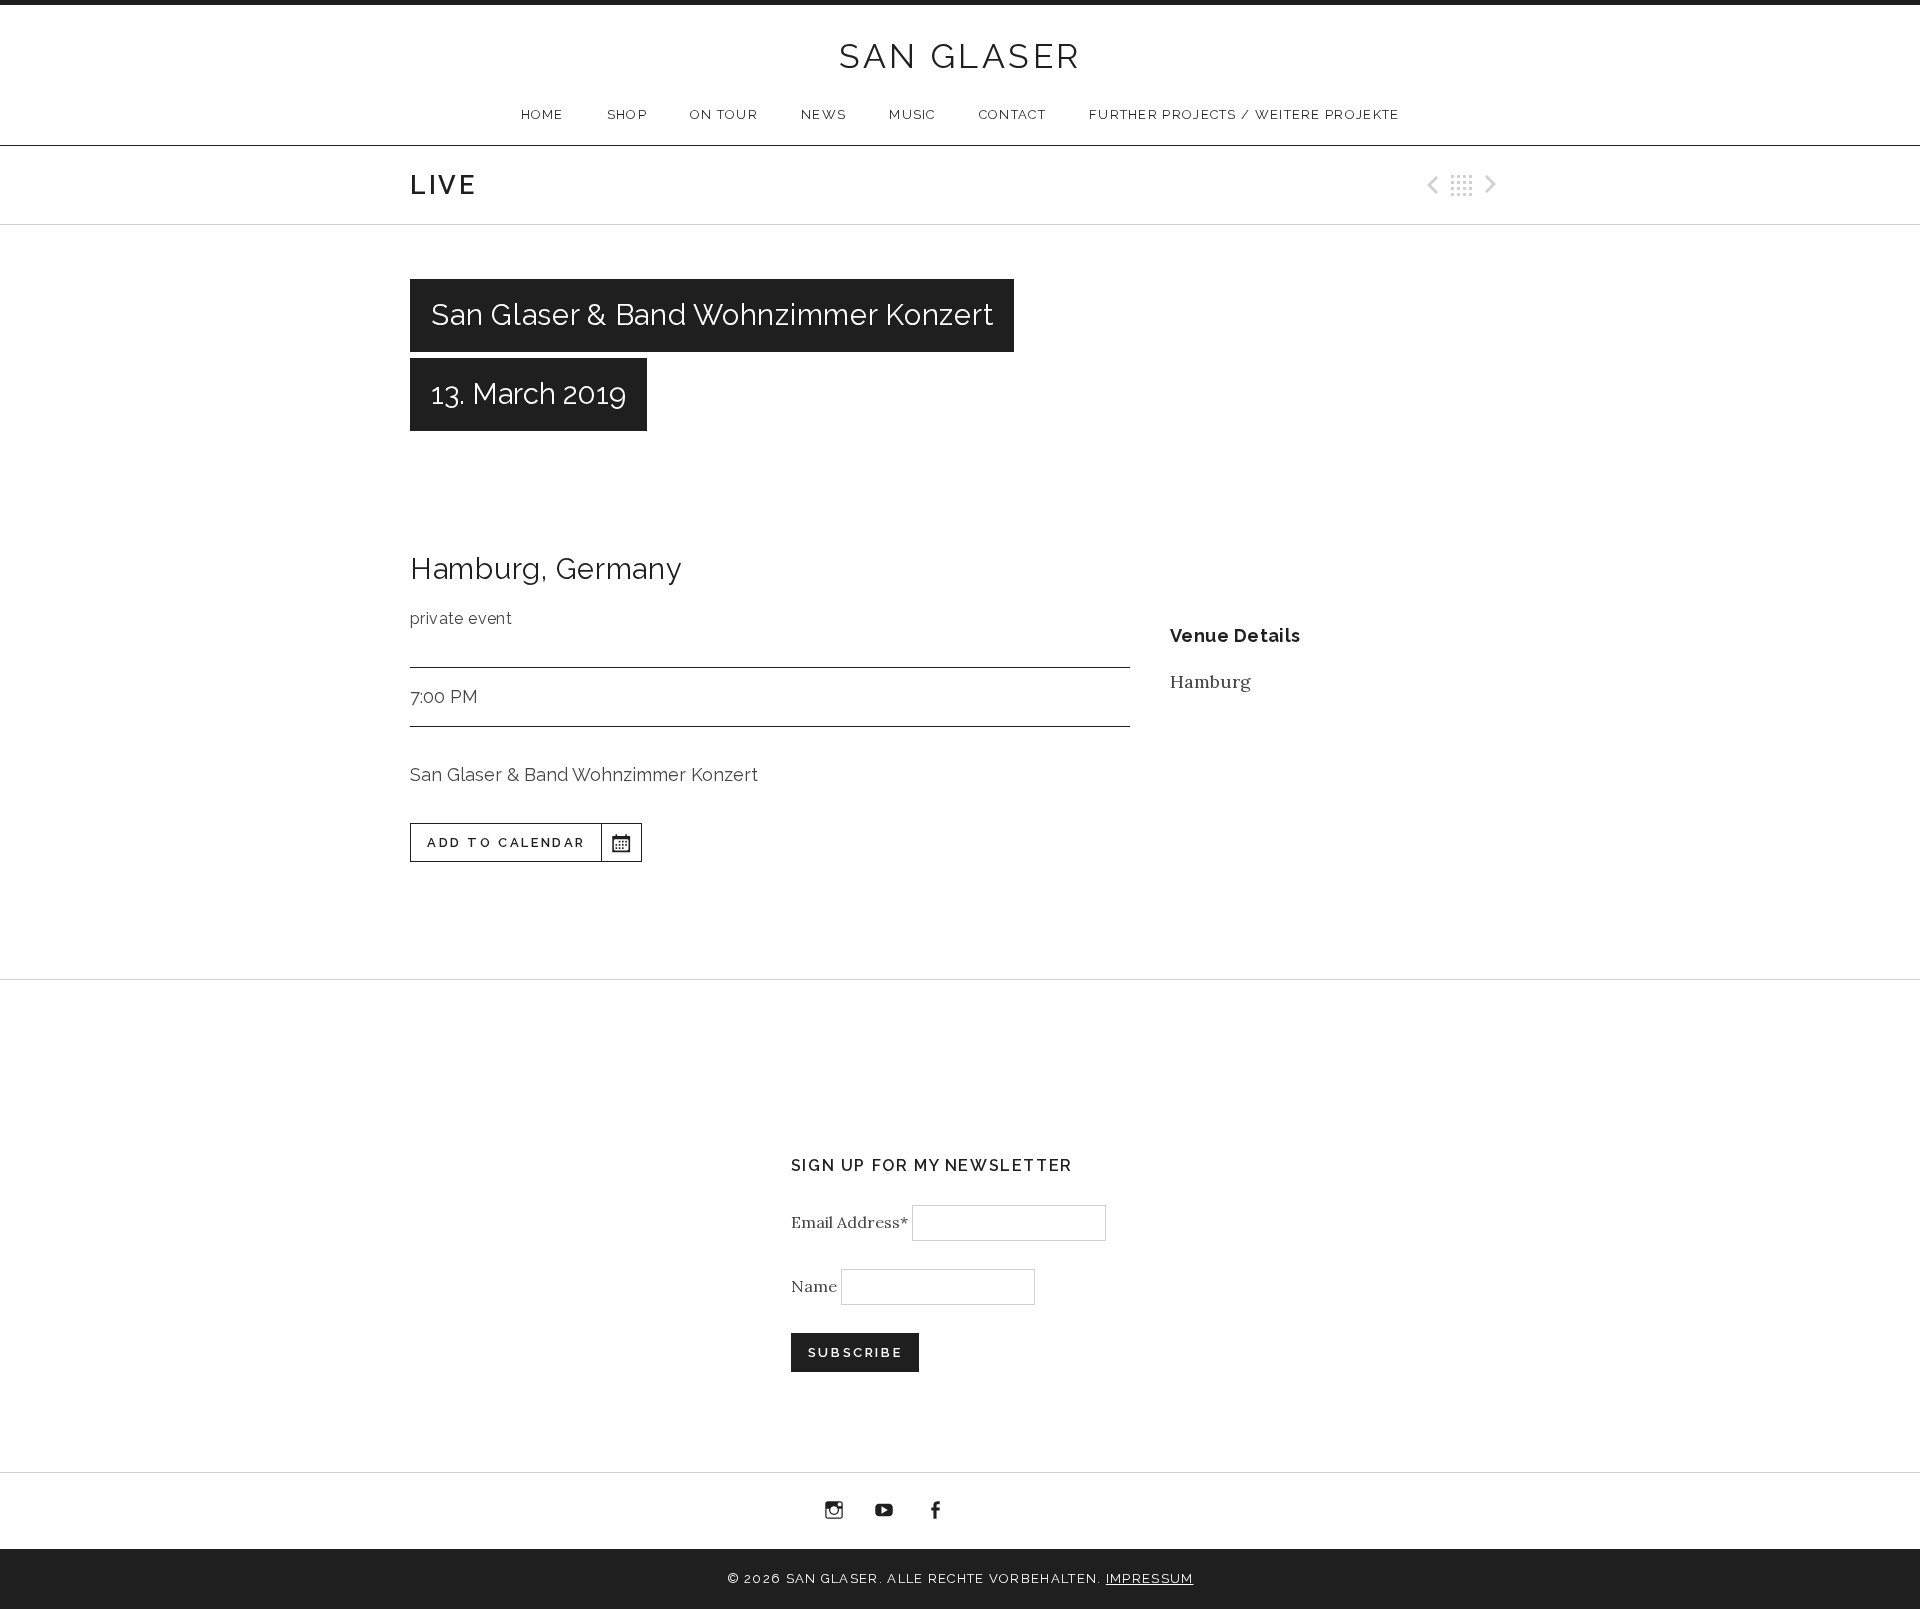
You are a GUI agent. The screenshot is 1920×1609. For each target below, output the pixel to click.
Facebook (935, 1511)
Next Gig (1494, 185)
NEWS (823, 114)
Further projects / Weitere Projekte (1244, 114)
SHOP (627, 114)
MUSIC (912, 114)
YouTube (884, 1511)
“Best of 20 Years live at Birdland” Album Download (986, 1514)
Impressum (1150, 1578)
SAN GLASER (960, 56)
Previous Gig (1430, 185)
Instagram (834, 1511)
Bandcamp (1036, 1511)
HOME (542, 114)
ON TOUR (724, 114)
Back (1462, 185)
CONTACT (1012, 114)
